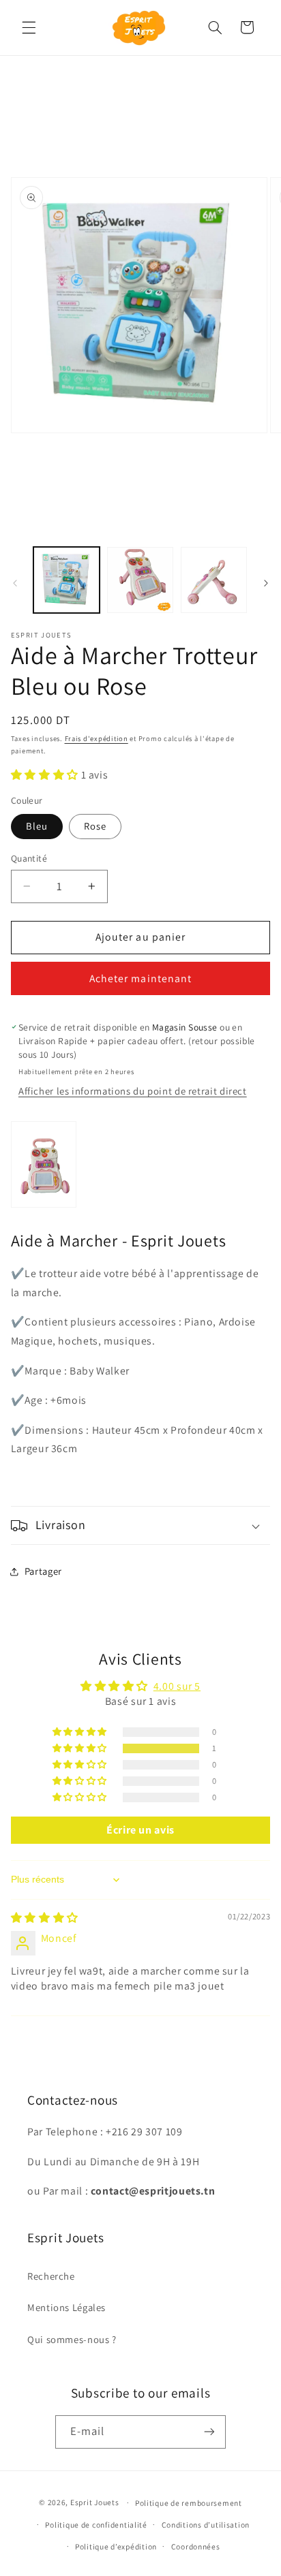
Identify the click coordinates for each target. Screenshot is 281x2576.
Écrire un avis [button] (140, 1830)
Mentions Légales (66, 2307)
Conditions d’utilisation (206, 2525)
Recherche (51, 2276)
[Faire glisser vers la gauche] (15, 584)
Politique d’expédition (116, 2546)
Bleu (37, 826)
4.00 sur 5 (177, 1686)
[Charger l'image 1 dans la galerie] (66, 580)
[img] (45, 1918)
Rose (95, 826)
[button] (29, 27)
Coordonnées (196, 2546)
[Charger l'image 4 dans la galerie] (214, 580)
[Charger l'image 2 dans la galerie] (140, 580)
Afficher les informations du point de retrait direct (133, 1091)
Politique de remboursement (189, 2503)
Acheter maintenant (140, 978)
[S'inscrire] (209, 2432)
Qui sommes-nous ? (72, 2339)
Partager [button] (43, 1571)
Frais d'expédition (97, 738)
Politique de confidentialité (96, 2525)
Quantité (29, 858)
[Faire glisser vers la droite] (266, 584)
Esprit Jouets (95, 2502)
